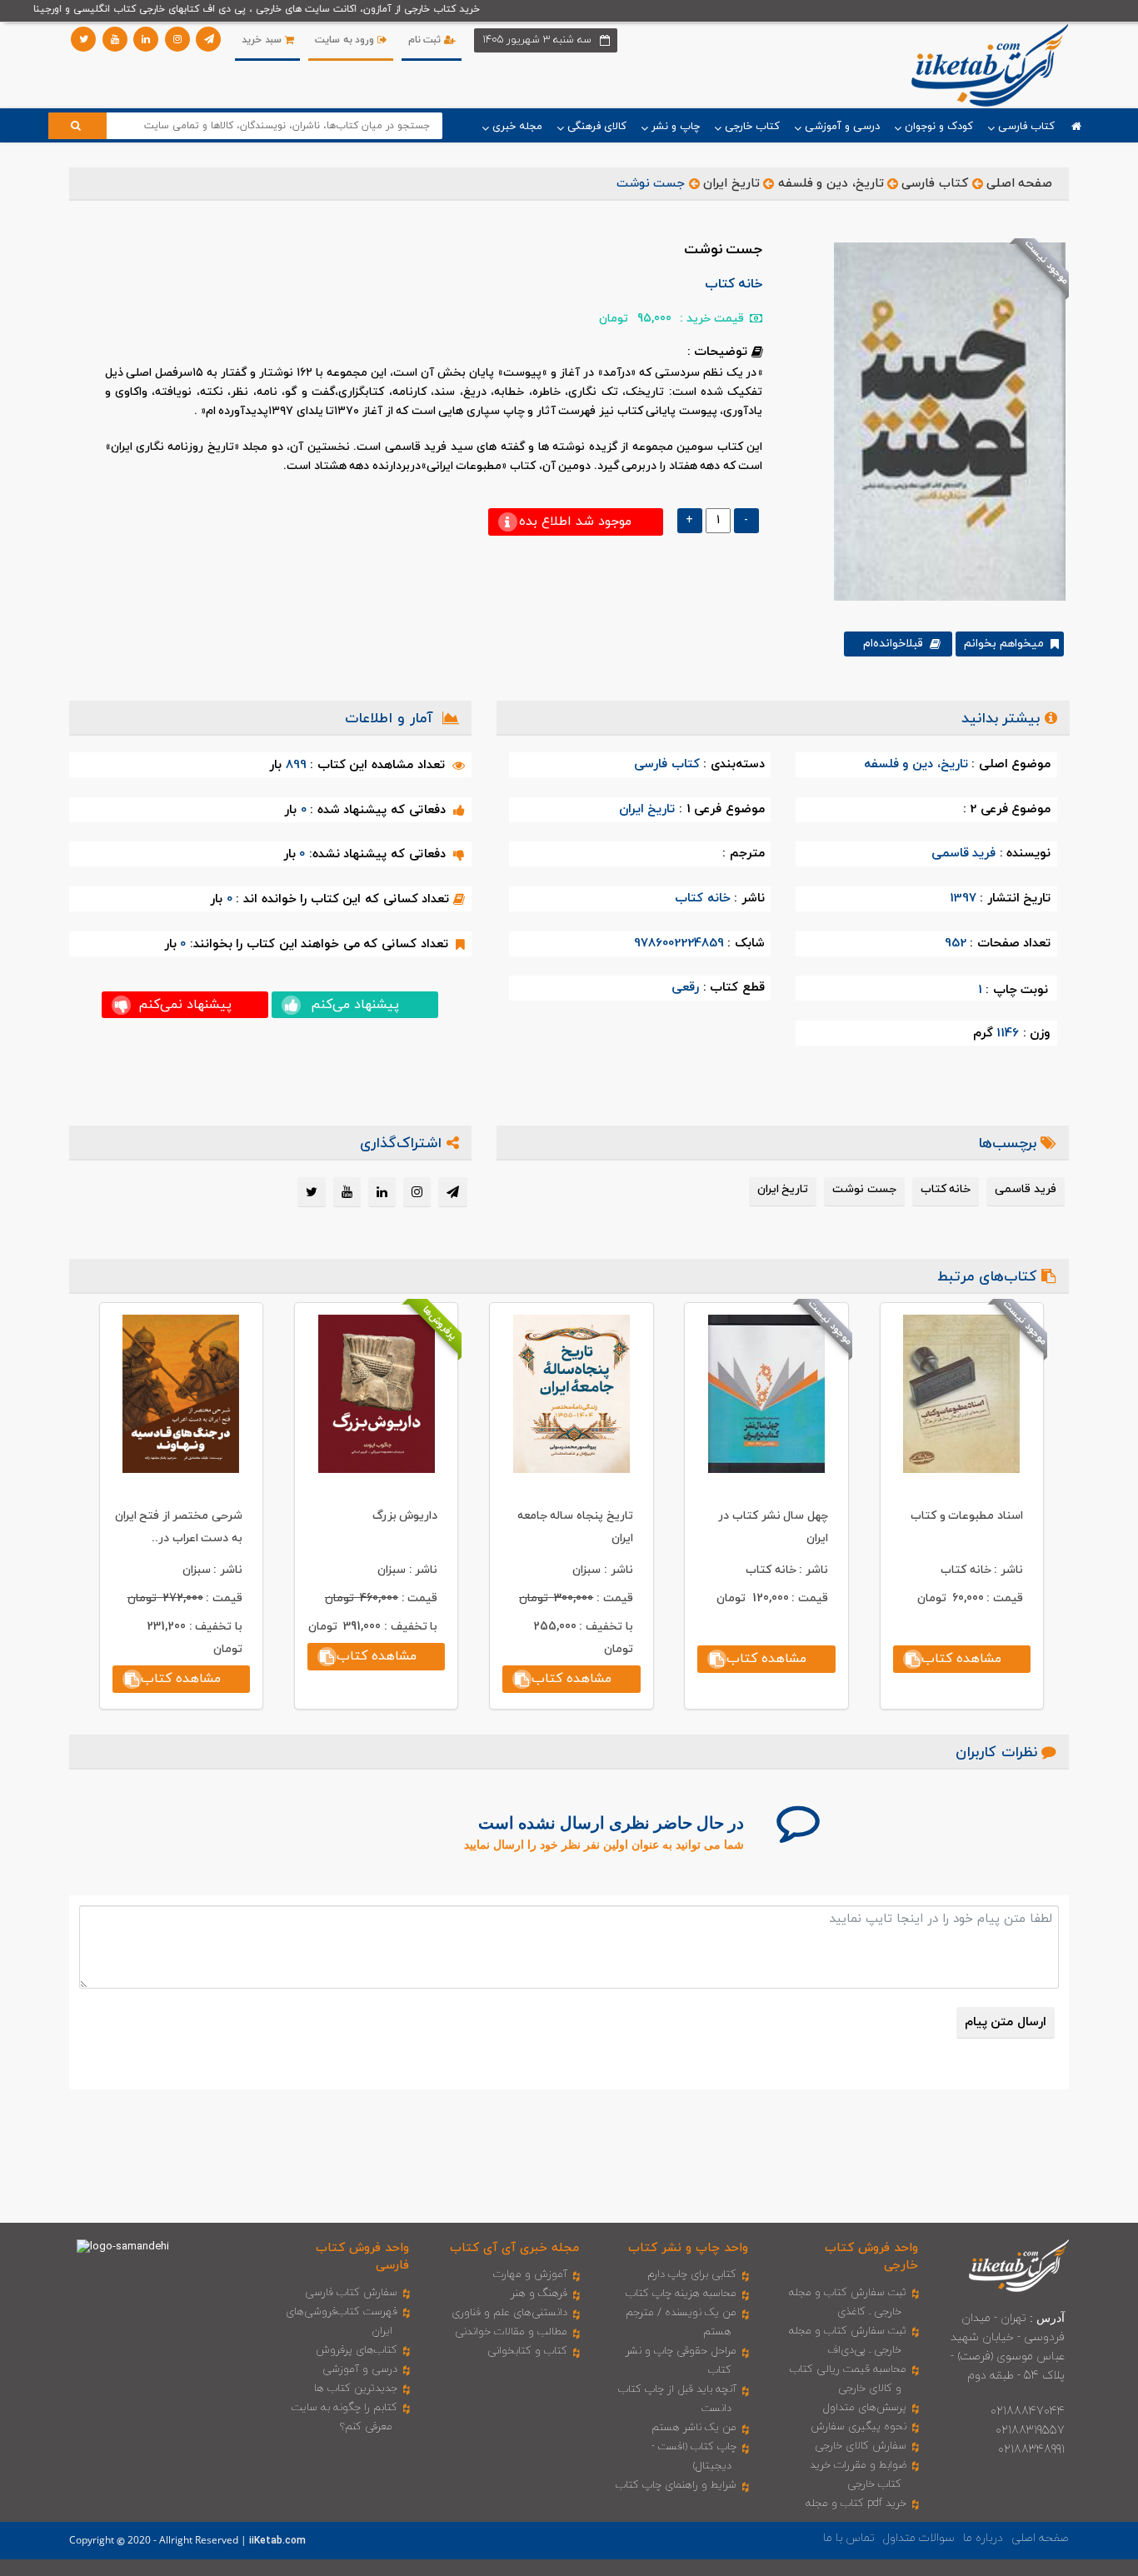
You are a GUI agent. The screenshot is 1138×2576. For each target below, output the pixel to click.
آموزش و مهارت (530, 2274)
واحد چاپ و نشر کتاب (688, 2248)
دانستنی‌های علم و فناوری (509, 2313)
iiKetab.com (277, 2541)
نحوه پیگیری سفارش (858, 2427)
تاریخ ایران (731, 184)
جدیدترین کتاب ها (356, 2389)
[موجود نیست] (943, 421)
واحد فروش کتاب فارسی (362, 2257)
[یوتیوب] (115, 39)
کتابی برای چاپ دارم (692, 2274)
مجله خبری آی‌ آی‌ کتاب (514, 2248)
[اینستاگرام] (177, 39)
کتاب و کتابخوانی (527, 2351)
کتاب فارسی (935, 184)
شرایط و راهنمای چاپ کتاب (676, 2485)
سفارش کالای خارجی (861, 2446)
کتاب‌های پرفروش (357, 2350)
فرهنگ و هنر (539, 2294)
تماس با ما (849, 2538)
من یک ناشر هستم (694, 2428)
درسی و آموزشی (360, 2369)
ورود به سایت (346, 40)
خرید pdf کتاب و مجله (856, 2504)
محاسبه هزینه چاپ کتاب (681, 2294)
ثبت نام (426, 40)
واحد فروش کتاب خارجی (871, 2257)
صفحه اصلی (1020, 184)
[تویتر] (83, 39)
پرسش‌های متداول (865, 2408)
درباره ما (983, 2538)
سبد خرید (263, 40)
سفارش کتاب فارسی (351, 2293)
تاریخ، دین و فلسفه (831, 184)
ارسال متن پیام (1006, 2022)
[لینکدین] (146, 39)
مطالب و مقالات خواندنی (511, 2332)
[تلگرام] (208, 39)
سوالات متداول (919, 2538)
